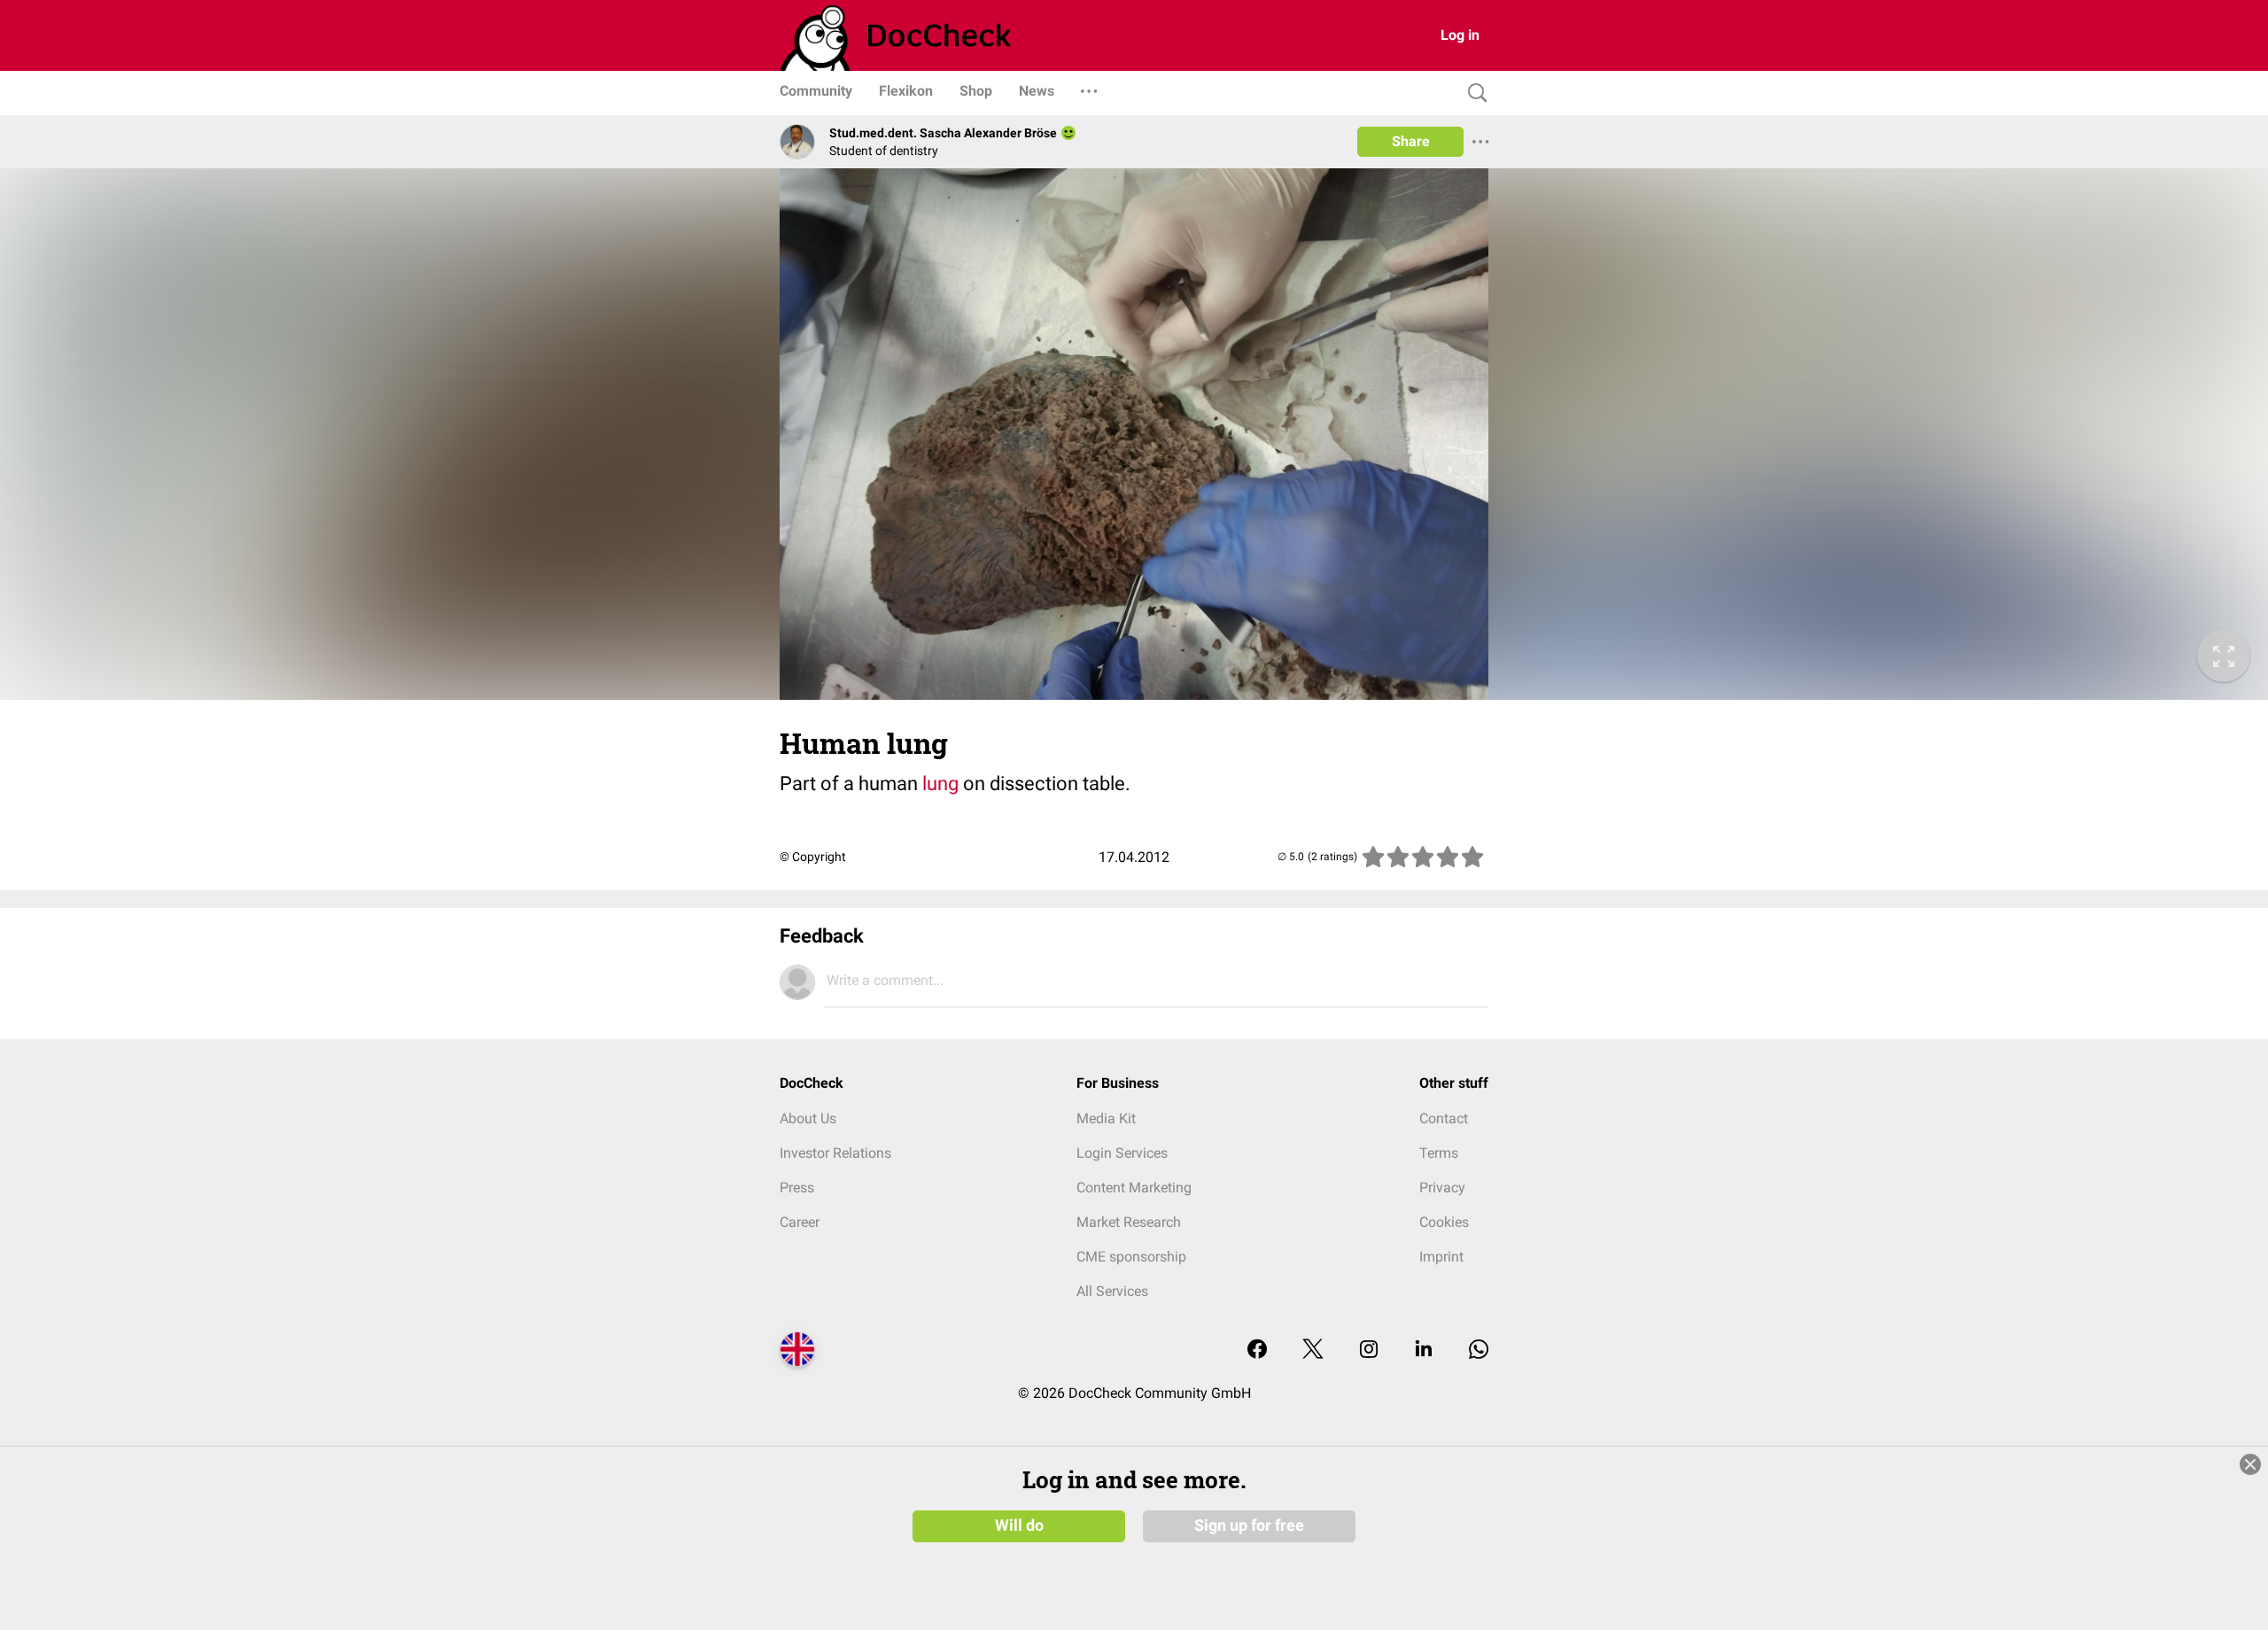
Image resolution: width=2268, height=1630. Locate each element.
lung (940, 784)
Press (797, 1188)
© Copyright (813, 857)
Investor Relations (835, 1153)
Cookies (1444, 1222)
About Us (808, 1118)
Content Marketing (1134, 1188)
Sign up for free (1249, 1525)
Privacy (1442, 1188)
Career (800, 1222)
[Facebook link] (1257, 1351)
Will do (1019, 1525)
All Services (1112, 1291)
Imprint (1441, 1257)
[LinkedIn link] (1424, 1351)
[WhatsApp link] (1479, 1351)
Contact (1444, 1118)
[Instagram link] (1369, 1351)
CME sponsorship (1131, 1257)
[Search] (1473, 93)
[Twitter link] (1313, 1351)
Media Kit (1106, 1118)
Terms (1439, 1153)
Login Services (1122, 1153)
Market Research (1129, 1222)
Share (1411, 141)
